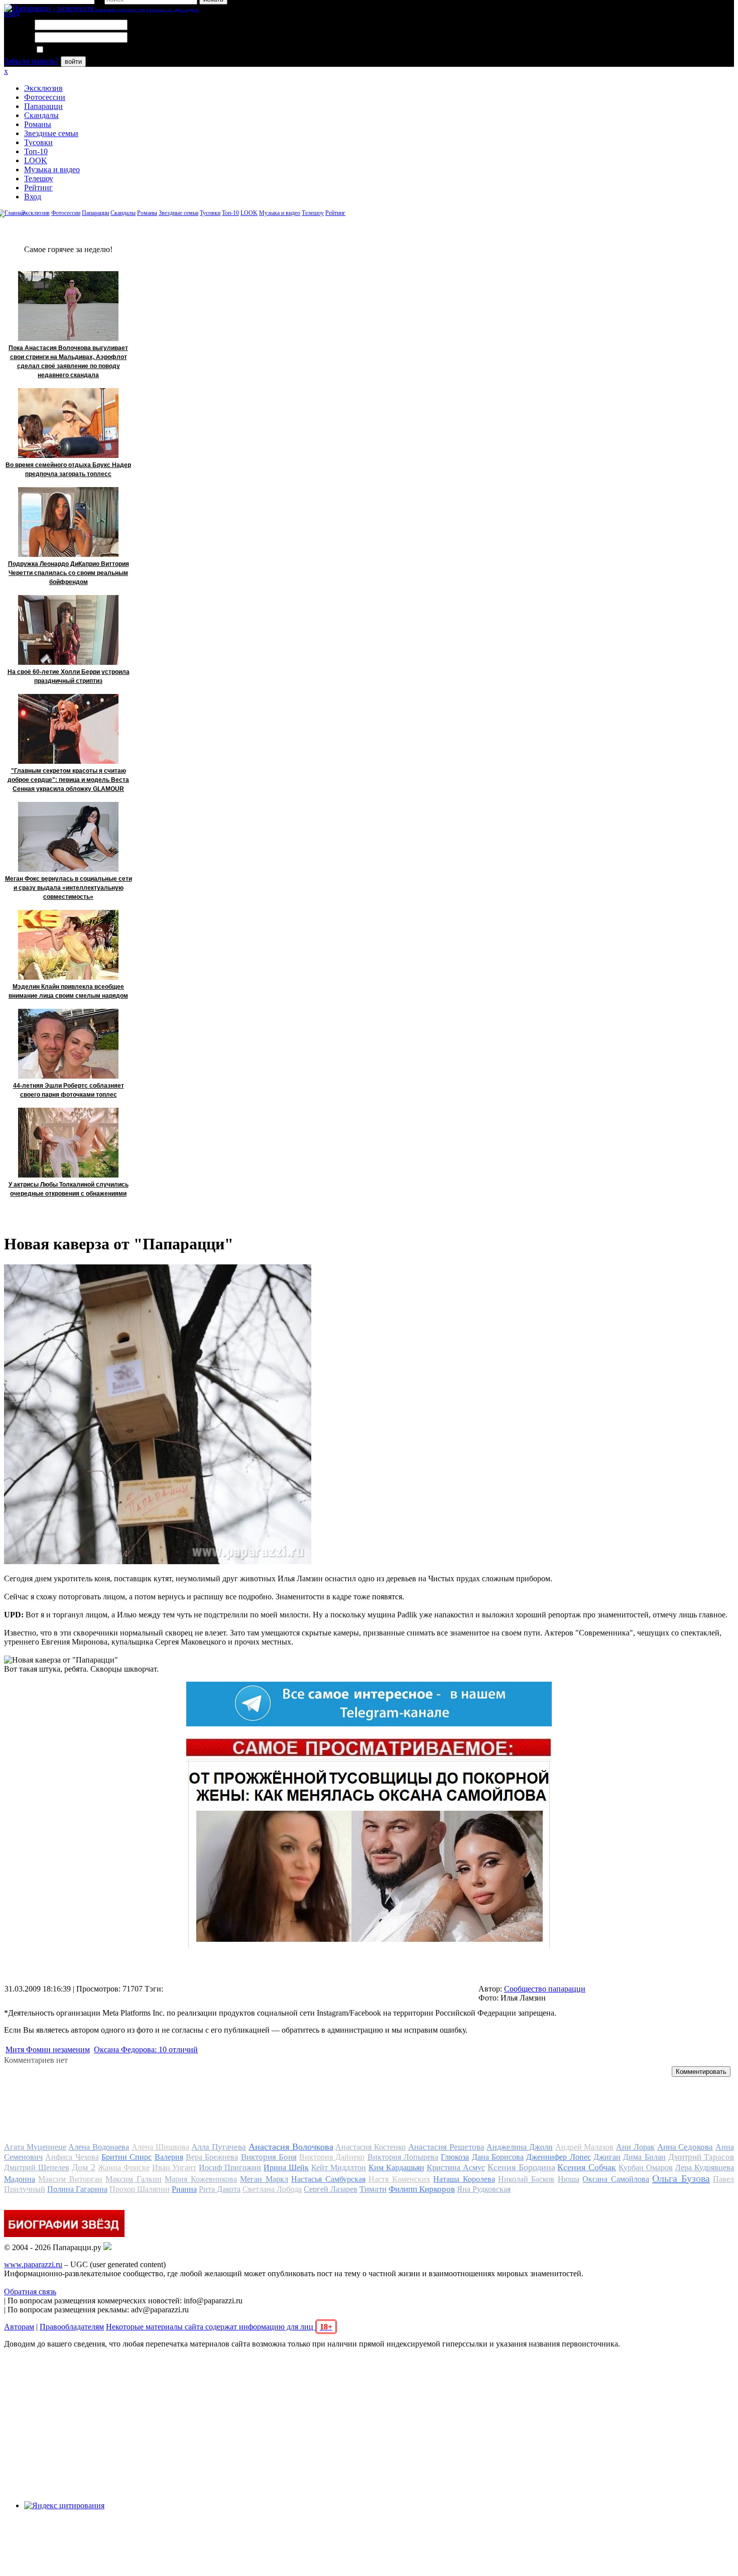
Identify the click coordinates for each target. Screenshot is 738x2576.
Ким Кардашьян (396, 2168)
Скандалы (41, 115)
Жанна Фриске (124, 2168)
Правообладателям (72, 2327)
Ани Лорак (635, 2147)
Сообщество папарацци (545, 1989)
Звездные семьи (51, 133)
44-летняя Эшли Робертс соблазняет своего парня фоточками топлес (69, 1090)
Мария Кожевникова (201, 2179)
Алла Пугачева (219, 2147)
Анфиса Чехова (72, 2157)
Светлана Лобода (272, 2189)
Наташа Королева (464, 2179)
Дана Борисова (498, 2157)
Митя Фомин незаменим (48, 2050)
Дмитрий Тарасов (701, 2157)
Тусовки (38, 142)
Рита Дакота (220, 2189)
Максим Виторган (70, 2179)
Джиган (607, 2157)
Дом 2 (84, 2167)
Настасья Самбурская (328, 2179)
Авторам (19, 2327)
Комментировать (701, 2072)
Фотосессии (45, 97)
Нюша (569, 2179)
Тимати (373, 2189)
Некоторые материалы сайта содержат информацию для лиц (219, 2327)
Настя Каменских (399, 2179)
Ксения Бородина (521, 2167)
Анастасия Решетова (446, 2147)
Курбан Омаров (646, 2168)
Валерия (169, 2157)
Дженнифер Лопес (558, 2157)
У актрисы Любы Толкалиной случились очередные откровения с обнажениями (69, 1189)
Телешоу (39, 179)
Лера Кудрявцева (705, 2168)
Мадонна (20, 2179)
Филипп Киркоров (422, 2189)
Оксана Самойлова (616, 2179)
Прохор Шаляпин (140, 2189)
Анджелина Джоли (520, 2147)
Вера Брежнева (212, 2157)
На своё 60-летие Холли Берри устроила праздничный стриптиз (69, 676)
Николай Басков (526, 2179)
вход (12, 13)
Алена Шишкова (160, 2147)
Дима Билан (644, 2157)
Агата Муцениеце (35, 2147)
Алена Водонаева (99, 2147)
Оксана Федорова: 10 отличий (146, 2050)
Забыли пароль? (31, 61)
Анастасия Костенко (371, 2147)
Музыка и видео (52, 169)
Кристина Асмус (456, 2168)
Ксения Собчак (587, 2167)
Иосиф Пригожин (230, 2168)
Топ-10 (36, 151)
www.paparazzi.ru (33, 2264)
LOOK (36, 160)
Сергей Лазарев (331, 2189)
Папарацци (43, 106)
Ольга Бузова (681, 2178)
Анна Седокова (685, 2147)
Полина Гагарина (77, 2189)
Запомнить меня (73, 50)
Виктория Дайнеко (332, 2157)
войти (73, 62)
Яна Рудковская (484, 2189)
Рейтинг (38, 188)
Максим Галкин (133, 2179)
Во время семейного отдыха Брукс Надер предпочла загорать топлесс (68, 470)
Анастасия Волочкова (291, 2147)
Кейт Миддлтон (339, 2168)
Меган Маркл (264, 2179)
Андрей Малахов (585, 2147)
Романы (38, 124)
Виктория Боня (269, 2157)
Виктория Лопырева (403, 2157)
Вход (33, 197)
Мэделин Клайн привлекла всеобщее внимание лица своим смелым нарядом (68, 991)
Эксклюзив (43, 88)
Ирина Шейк (286, 2168)
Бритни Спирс (127, 2157)
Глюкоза (455, 2157)
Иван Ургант (174, 2168)
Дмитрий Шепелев (37, 2168)
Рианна (184, 2189)
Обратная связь (30, 2292)
